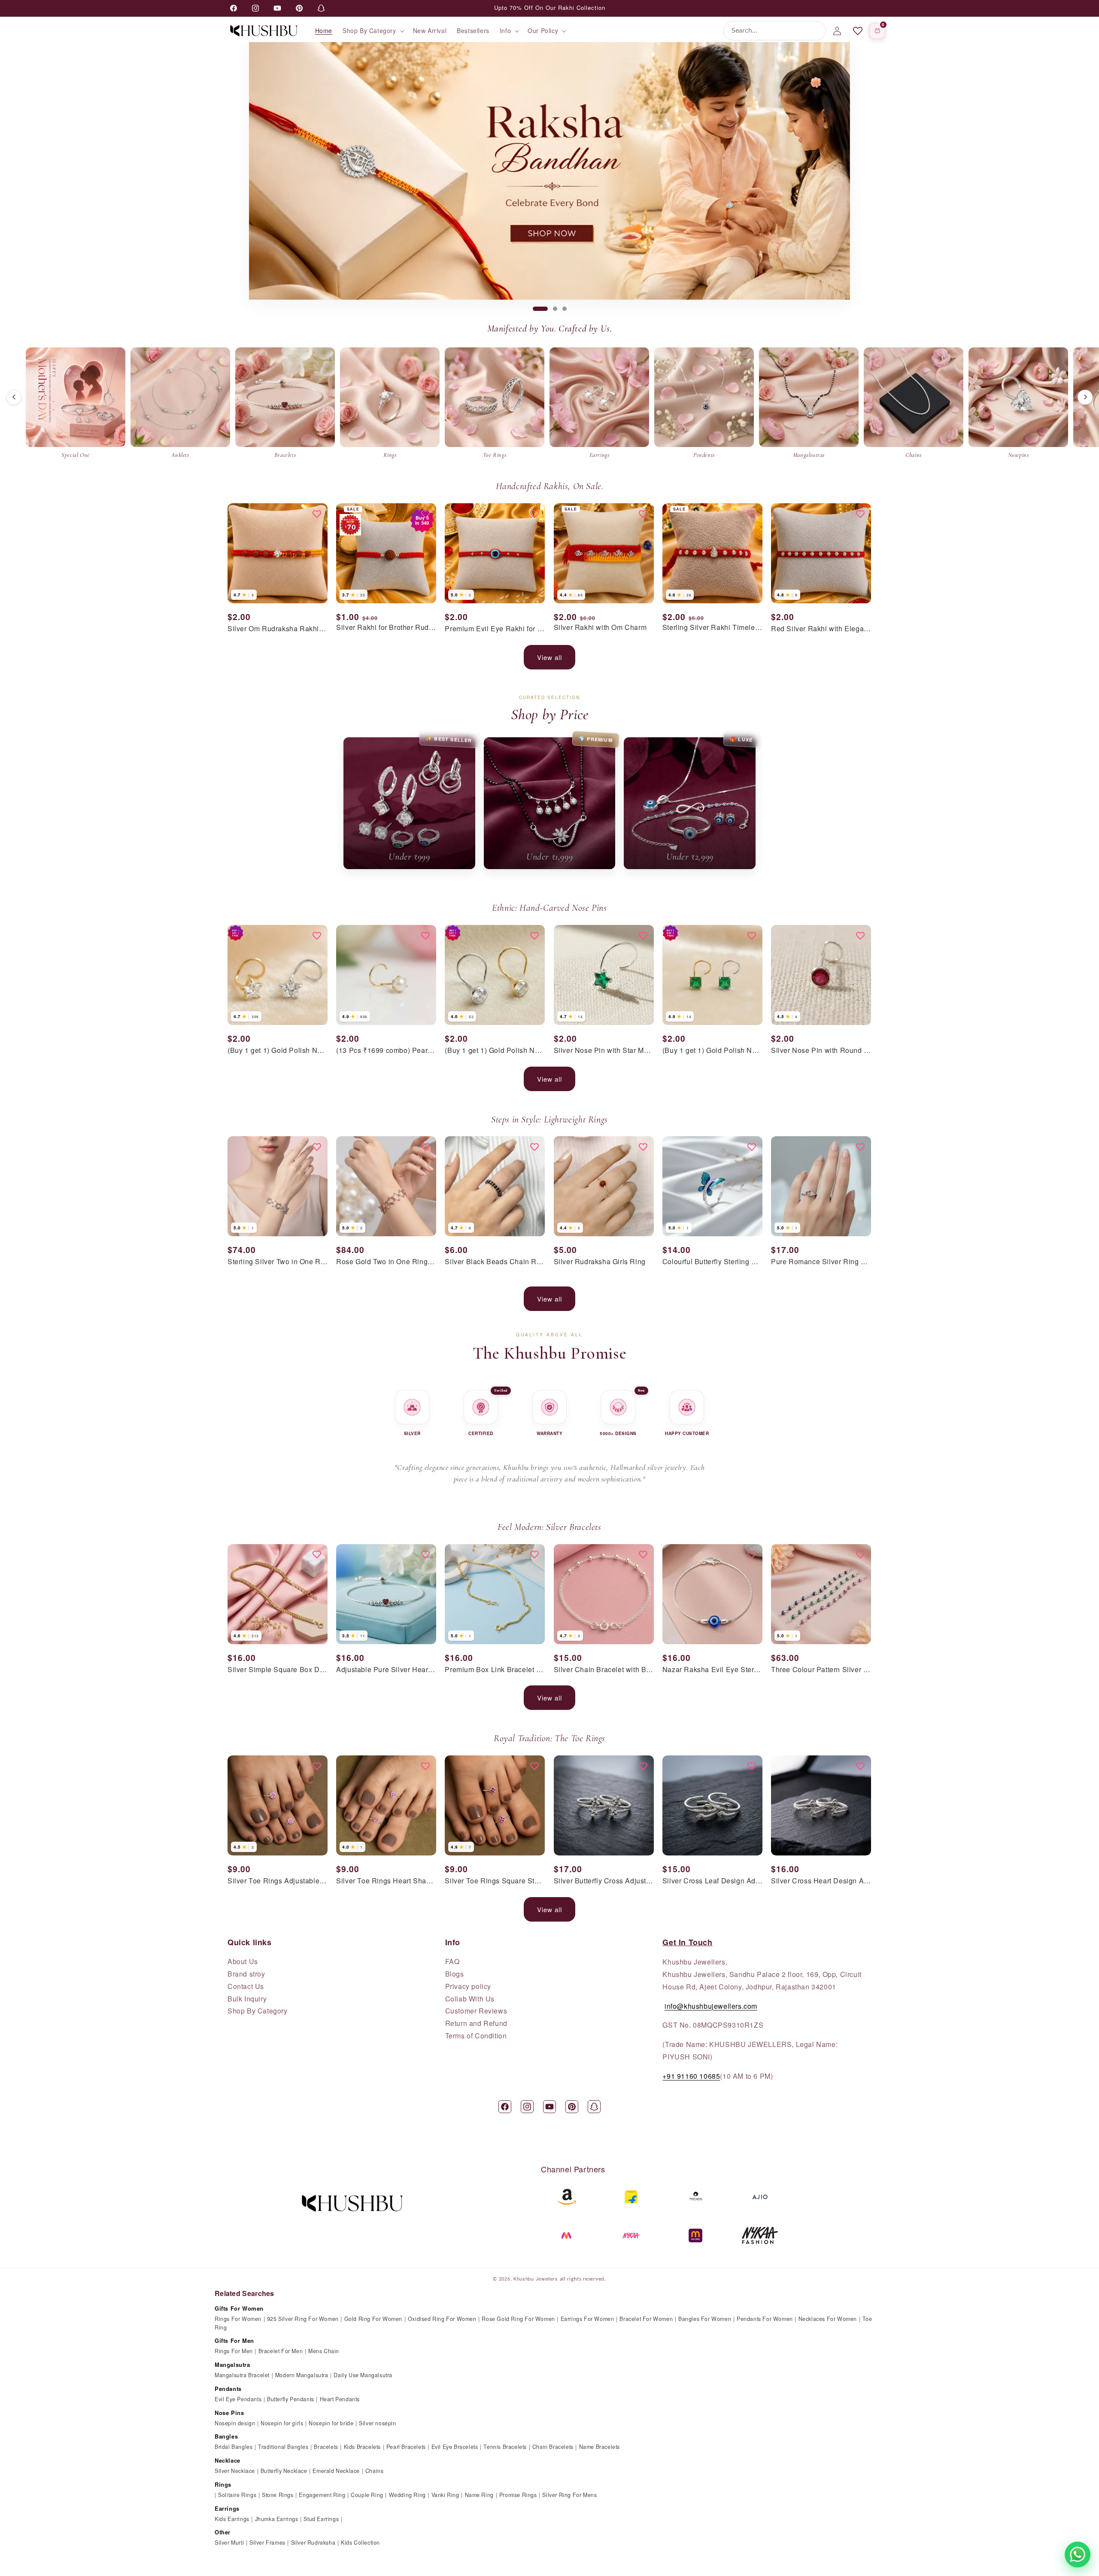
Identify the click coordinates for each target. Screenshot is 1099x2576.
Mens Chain (324, 2351)
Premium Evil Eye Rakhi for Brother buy (495, 629)
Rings (223, 2484)
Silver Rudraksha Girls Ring (600, 1262)
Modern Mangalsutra (302, 2375)
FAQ (452, 1962)
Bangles (226, 2436)
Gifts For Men (234, 2340)
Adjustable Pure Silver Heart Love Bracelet (386, 1670)
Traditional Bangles (283, 2447)
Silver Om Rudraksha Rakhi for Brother (278, 629)
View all (549, 657)
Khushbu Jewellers (536, 2278)
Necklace (228, 2460)
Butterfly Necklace (284, 2471)
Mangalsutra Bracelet (242, 2375)
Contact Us (246, 1986)
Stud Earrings (321, 2519)
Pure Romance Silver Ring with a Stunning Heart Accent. (821, 1262)
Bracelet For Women (646, 2319)
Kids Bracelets (362, 2447)
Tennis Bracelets (505, 2447)
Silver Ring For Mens (569, 2495)
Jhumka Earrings (277, 2519)
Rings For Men (234, 2351)
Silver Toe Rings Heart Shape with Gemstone (386, 1881)
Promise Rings (518, 2495)
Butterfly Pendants (291, 2399)
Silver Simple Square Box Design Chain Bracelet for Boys (278, 1670)
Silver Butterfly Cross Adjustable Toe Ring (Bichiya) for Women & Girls (604, 1881)
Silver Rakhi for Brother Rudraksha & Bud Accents (386, 628)
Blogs (455, 1974)
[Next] (1085, 397)
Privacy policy (468, 1986)
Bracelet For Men (281, 2351)
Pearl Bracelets (406, 2447)
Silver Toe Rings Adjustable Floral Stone (278, 1881)
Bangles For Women (705, 2319)
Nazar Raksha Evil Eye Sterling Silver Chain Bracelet (712, 1670)
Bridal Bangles (234, 2447)
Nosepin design (235, 2423)
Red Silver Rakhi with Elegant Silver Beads (821, 629)
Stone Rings (278, 2495)
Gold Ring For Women (373, 2319)
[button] (373, 30)
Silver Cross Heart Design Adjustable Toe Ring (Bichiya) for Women (821, 1881)
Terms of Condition (476, 2036)
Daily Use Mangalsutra (363, 2375)
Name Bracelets (600, 2447)
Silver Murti (229, 2543)
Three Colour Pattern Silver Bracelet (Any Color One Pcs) (821, 1670)
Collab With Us (470, 1999)
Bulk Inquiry (247, 1999)
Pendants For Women (765, 2319)
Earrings (227, 2508)
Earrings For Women (587, 2319)
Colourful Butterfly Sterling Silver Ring (712, 1262)
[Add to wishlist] (317, 514)
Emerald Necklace (336, 2471)
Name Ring (479, 2495)
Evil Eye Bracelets (455, 2447)
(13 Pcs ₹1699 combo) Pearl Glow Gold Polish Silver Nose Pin (386, 1051)
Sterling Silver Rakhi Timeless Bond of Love (712, 628)
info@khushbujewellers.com (711, 2006)
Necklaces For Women (828, 2319)
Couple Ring (367, 2495)
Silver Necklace (235, 2471)
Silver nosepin (377, 2423)
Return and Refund (476, 2023)
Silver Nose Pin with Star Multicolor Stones (604, 1051)
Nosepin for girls (282, 2423)
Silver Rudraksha (313, 2543)
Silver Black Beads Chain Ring (495, 1262)
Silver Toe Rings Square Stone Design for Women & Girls (495, 1881)
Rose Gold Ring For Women (518, 2319)
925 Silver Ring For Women (303, 2319)
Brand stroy (246, 1974)
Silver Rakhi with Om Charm (600, 628)
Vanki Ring (445, 2495)
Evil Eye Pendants (238, 2399)
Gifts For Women (239, 2308)
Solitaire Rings (237, 2495)
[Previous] (14, 397)
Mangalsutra (232, 2365)
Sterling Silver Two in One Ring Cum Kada (278, 1262)
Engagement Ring (322, 2495)
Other (223, 2532)
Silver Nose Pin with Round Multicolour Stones (821, 1051)
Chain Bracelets (553, 2447)
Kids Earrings (232, 2519)
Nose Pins (229, 2413)
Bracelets (326, 2447)
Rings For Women (238, 2319)
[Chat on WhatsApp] (1078, 2555)
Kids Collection (360, 2543)
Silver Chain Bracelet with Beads (604, 1670)
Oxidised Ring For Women (442, 2319)
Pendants (228, 2389)
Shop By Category (258, 2011)
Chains (375, 2471)
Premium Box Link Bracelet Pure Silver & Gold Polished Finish (495, 1670)
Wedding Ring (407, 2495)
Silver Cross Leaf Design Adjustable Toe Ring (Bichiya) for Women (712, 1881)
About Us (243, 1962)
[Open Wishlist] (858, 31)
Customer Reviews (476, 2011)
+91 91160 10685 (691, 2076)
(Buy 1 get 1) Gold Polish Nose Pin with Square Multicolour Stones (712, 1051)
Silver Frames (267, 2543)
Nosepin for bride (331, 2423)
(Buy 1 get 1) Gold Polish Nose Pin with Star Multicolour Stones (278, 1051)
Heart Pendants (340, 2399)
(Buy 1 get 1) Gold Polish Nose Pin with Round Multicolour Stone (495, 1051)
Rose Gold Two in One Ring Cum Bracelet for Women (386, 1262)
